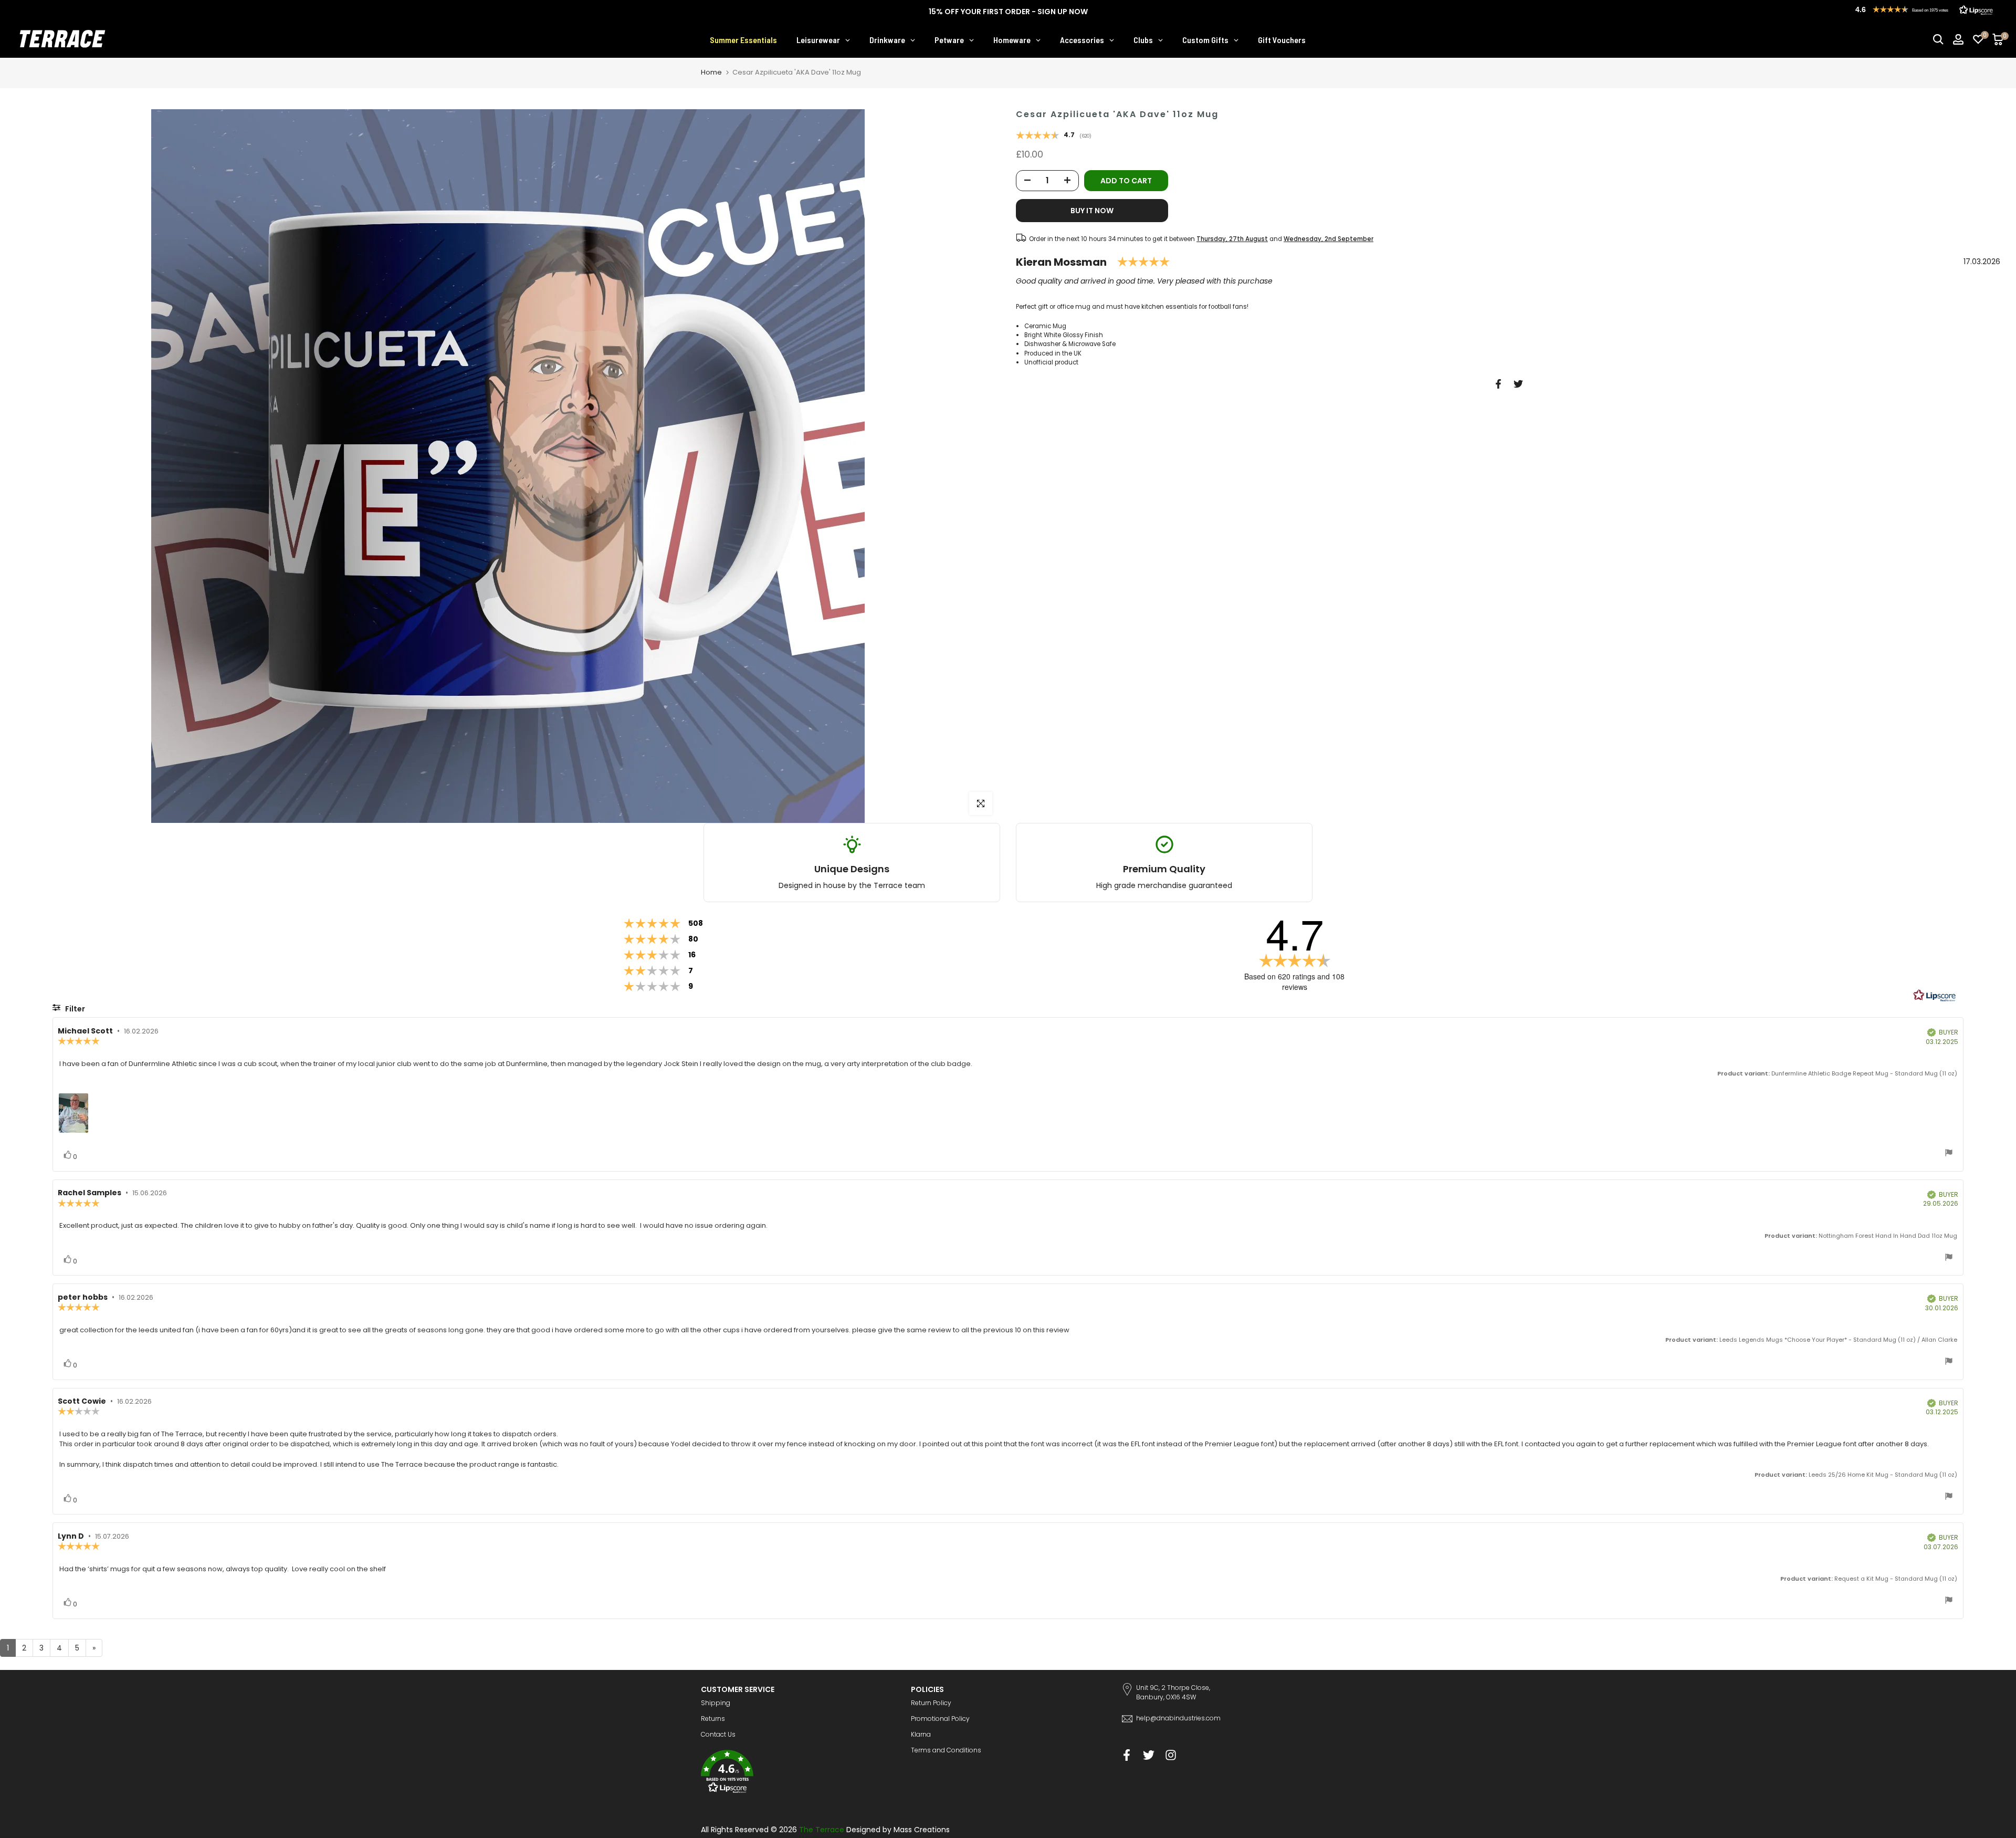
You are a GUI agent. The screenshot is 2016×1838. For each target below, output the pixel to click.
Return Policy (931, 1703)
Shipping (716, 1703)
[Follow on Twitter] (1149, 1755)
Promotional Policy (940, 1719)
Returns (713, 1719)
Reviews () (1054, 136)
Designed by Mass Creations (898, 1830)
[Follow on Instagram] (1171, 1755)
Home (711, 72)
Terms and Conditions (946, 1750)
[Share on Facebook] (1498, 384)
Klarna (921, 1734)
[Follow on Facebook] (1127, 1755)
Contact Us (718, 1734)
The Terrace (822, 1830)
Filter (74, 1009)
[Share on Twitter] (1518, 384)
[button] (798, 1773)
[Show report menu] (1949, 1154)
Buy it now (1092, 210)
